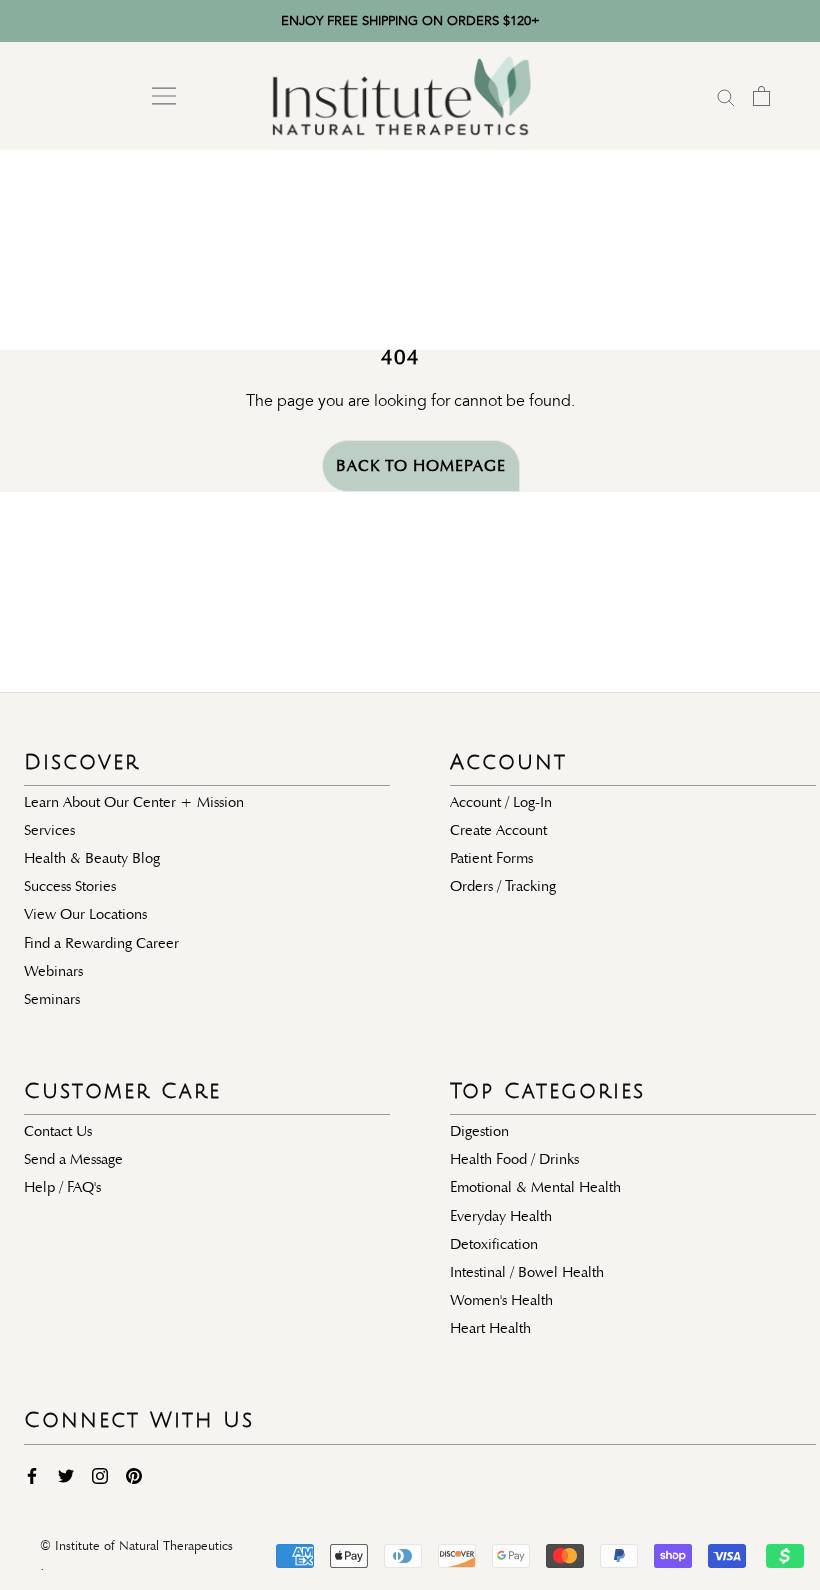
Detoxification (494, 1244)
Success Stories (70, 886)
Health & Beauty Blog (92, 858)
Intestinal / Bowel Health (527, 1272)
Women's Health (501, 1300)
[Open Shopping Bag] (761, 96)
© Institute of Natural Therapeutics (136, 1546)
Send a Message (73, 1159)
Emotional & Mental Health (535, 1187)
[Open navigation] (164, 96)
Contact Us (58, 1131)
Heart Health (490, 1328)
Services (49, 830)
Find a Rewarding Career (101, 943)
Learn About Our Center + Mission (134, 802)
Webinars (53, 971)
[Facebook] (32, 1475)
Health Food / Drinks (514, 1159)
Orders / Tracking (503, 886)
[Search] (726, 96)
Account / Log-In (501, 802)
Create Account (498, 830)
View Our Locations (85, 914)
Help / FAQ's (62, 1187)
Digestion (479, 1131)
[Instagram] (100, 1475)
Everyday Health (501, 1216)
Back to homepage (421, 466)
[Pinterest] (134, 1475)
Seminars (52, 999)
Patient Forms (491, 858)
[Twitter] (66, 1475)
